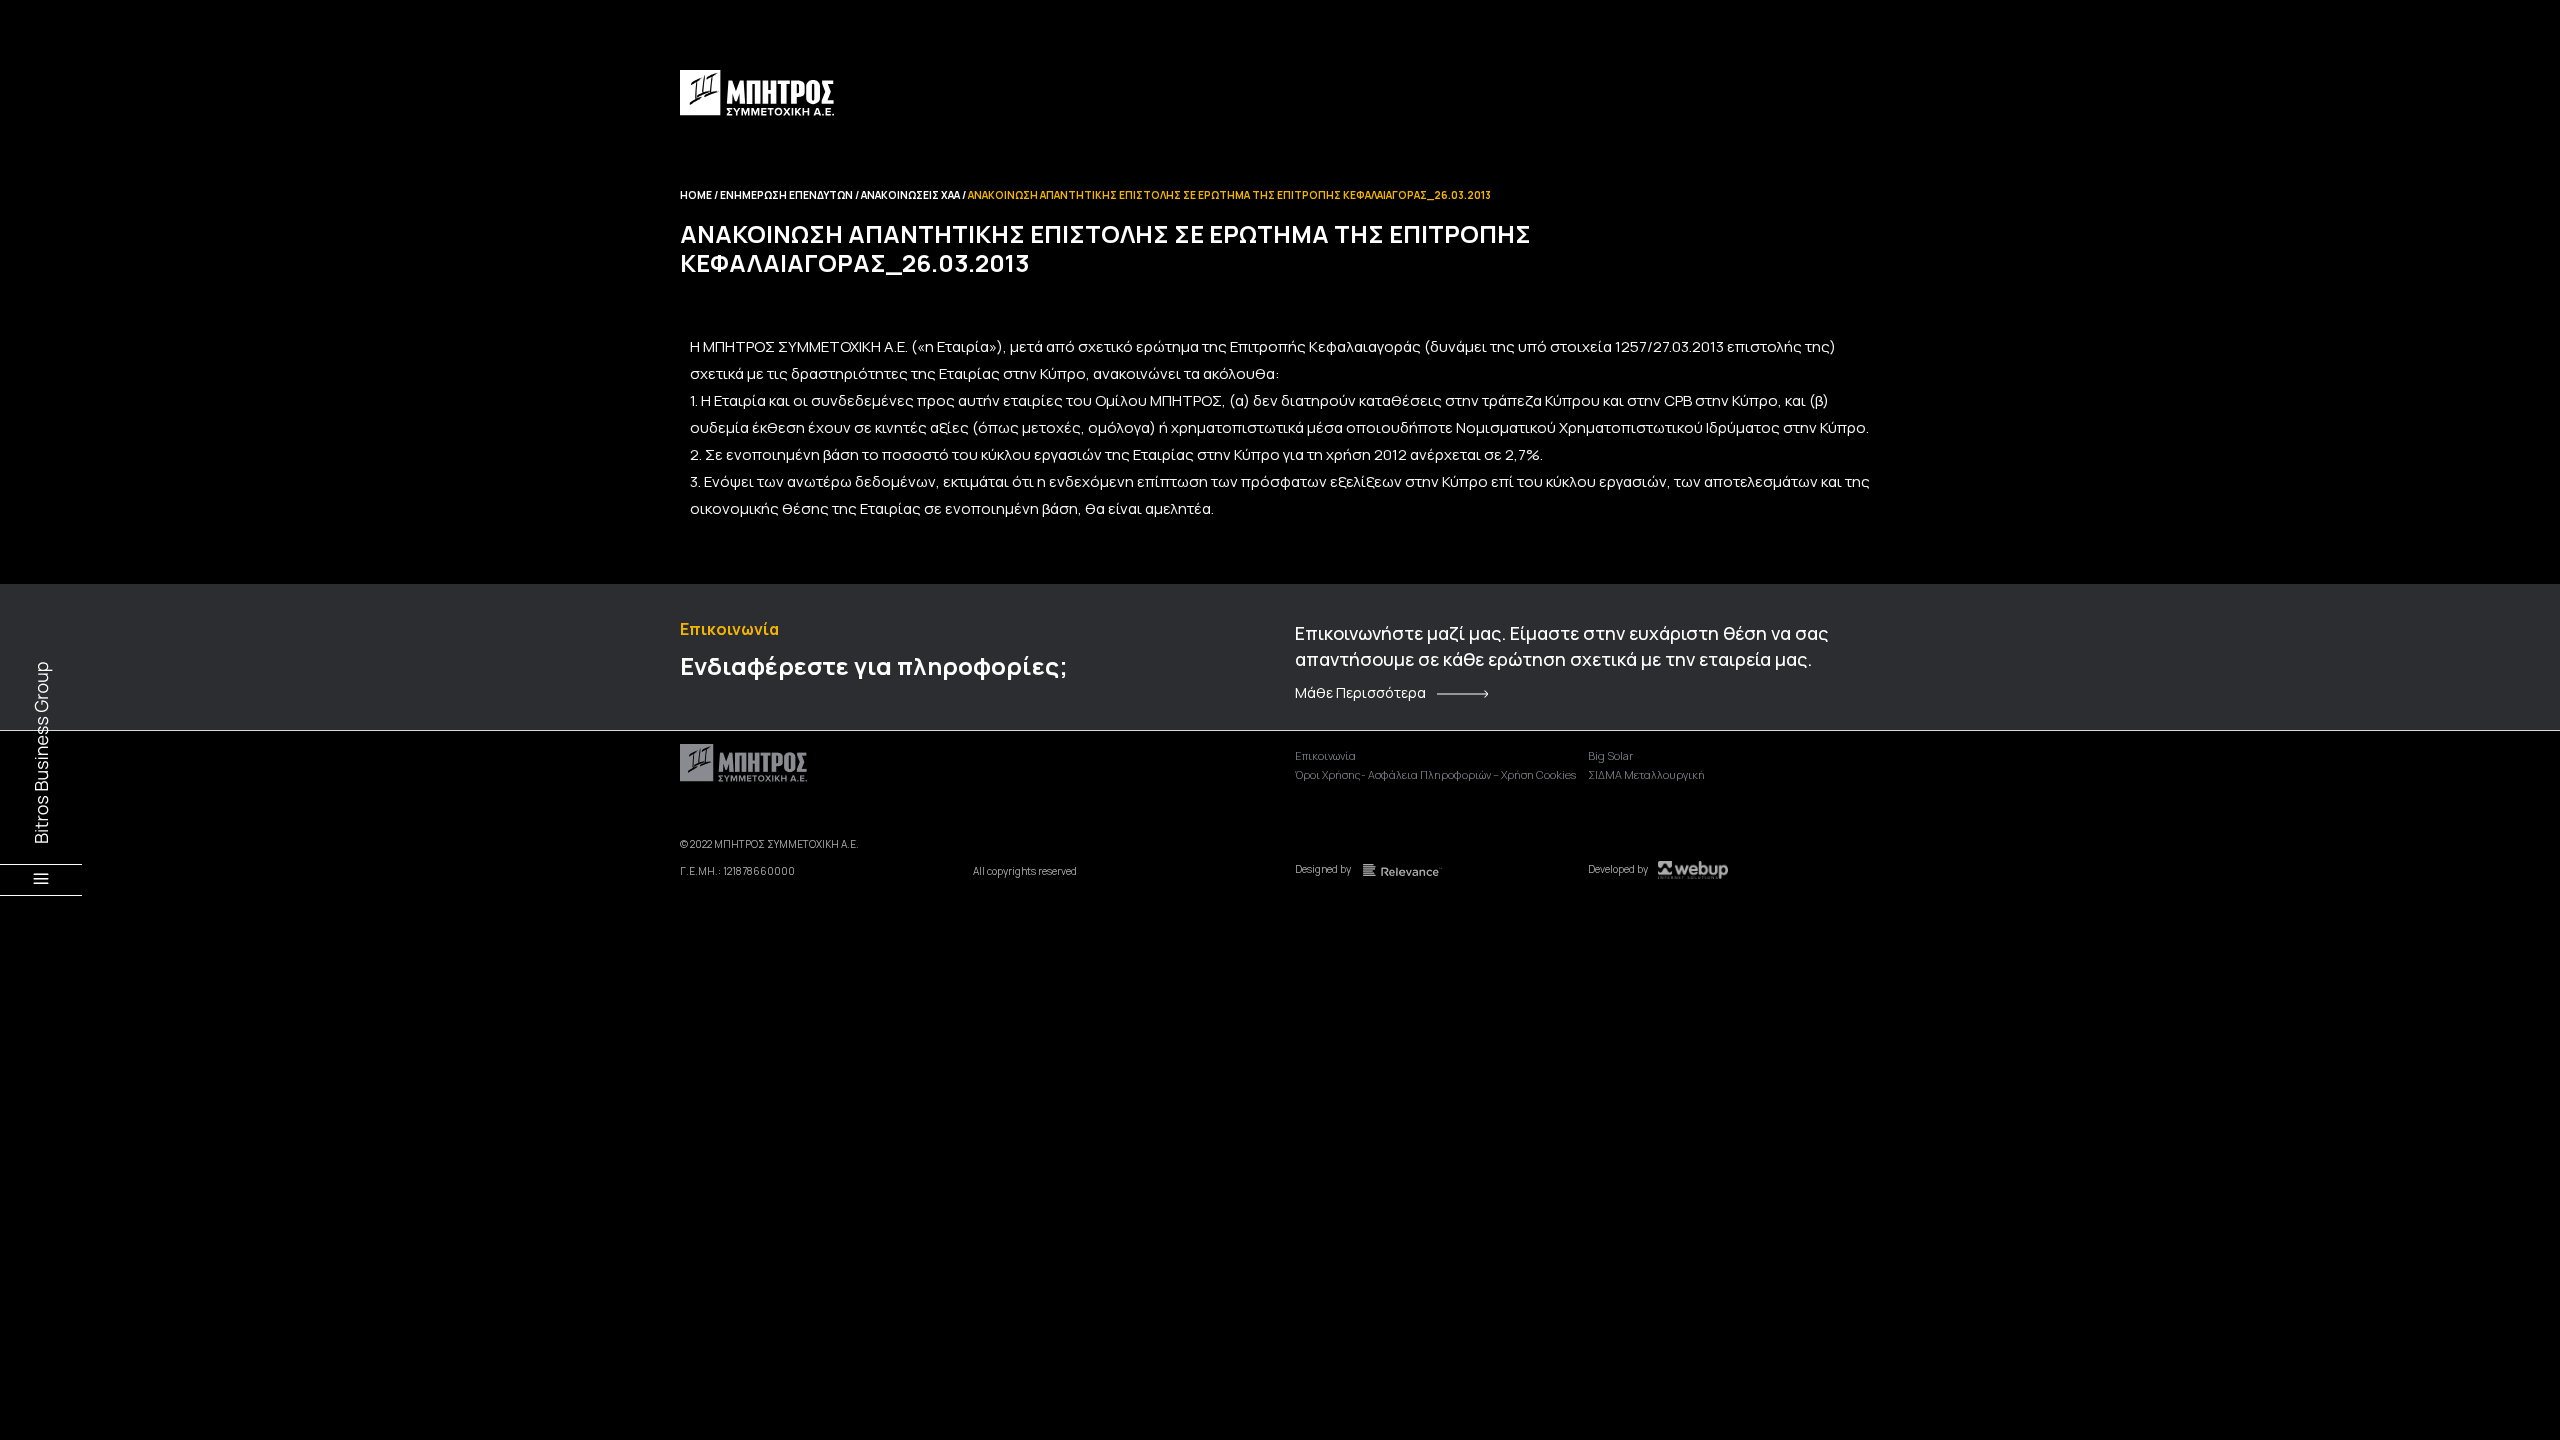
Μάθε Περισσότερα (1360, 693)
